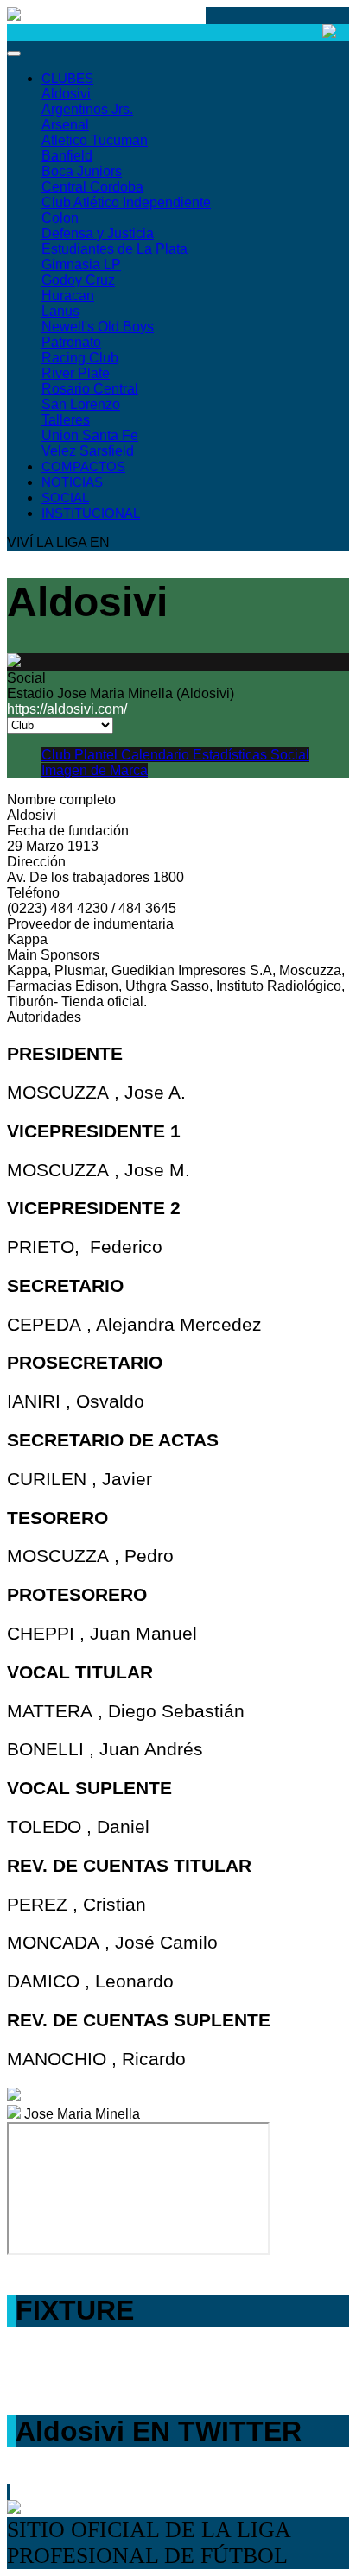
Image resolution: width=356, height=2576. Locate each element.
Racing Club (80, 358)
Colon (60, 218)
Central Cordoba (92, 187)
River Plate (76, 373)
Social (65, 498)
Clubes (67, 78)
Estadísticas (232, 755)
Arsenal (65, 125)
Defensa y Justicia (98, 233)
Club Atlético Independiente (126, 202)
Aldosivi (66, 94)
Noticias (72, 482)
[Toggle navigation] (14, 54)
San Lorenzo (81, 404)
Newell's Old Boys (98, 327)
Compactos (83, 466)
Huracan (68, 296)
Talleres (66, 420)
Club (58, 755)
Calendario (157, 755)
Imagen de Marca (95, 770)
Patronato (71, 342)
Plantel (98, 755)
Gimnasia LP (81, 265)
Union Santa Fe (90, 435)
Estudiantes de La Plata (114, 249)
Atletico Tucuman (95, 140)
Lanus (60, 311)
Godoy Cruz (78, 280)
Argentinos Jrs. (87, 109)
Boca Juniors (82, 171)
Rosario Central (90, 389)
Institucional (91, 513)
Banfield (67, 156)
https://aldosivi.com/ (67, 709)
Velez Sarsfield (88, 451)
